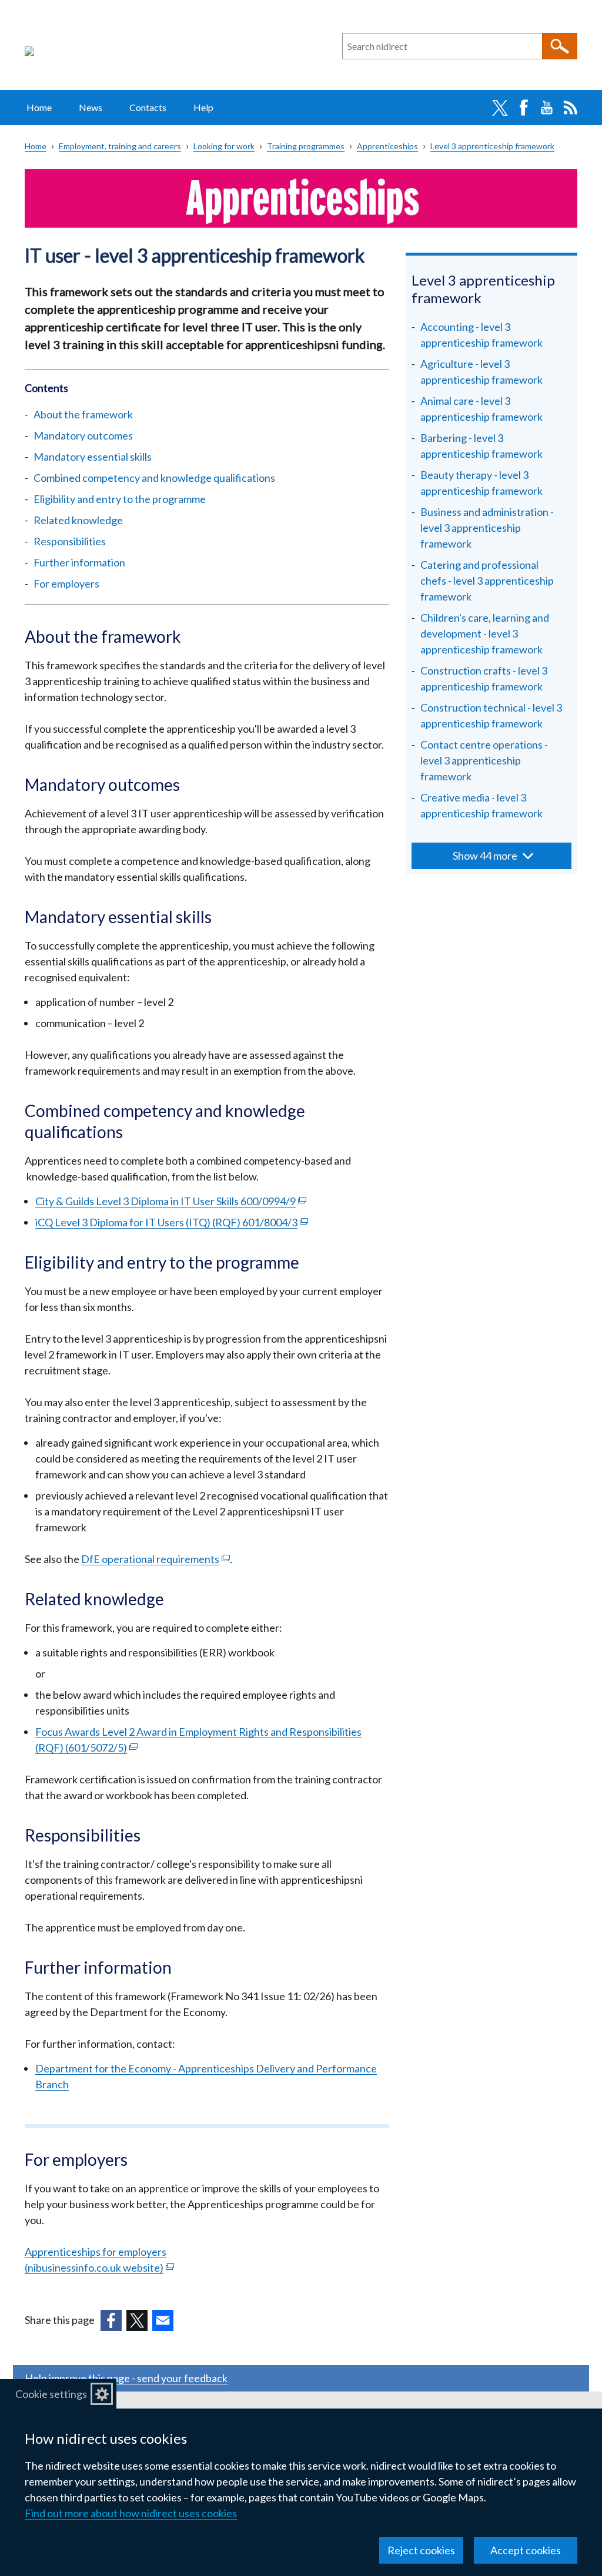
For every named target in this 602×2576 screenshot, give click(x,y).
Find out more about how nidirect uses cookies (131, 2513)
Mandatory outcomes (83, 435)
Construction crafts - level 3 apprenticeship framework (484, 678)
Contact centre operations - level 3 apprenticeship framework (484, 760)
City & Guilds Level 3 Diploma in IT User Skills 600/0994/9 (171, 1201)
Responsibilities (70, 541)
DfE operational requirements (155, 1559)
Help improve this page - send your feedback (126, 2378)
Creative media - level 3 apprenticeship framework (481, 805)
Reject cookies (421, 2550)
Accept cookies (526, 2550)
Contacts (148, 107)
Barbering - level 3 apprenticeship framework (481, 446)
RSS (570, 108)
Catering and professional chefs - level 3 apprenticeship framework (487, 581)
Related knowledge (78, 520)
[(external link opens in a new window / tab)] (111, 2320)
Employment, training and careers (120, 146)
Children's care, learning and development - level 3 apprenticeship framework (485, 633)
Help (203, 107)
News (91, 107)
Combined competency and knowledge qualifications (154, 478)
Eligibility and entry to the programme (120, 499)
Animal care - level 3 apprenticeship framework (481, 409)
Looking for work (224, 146)
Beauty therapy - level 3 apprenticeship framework (481, 483)
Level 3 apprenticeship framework (492, 146)
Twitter (500, 108)
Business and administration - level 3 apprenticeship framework (487, 528)
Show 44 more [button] (485, 856)
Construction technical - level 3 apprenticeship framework (491, 715)
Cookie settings (51, 2394)
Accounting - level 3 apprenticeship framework (481, 335)
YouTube (547, 108)
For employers (66, 583)
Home (39, 107)
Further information (79, 562)
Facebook (523, 108)
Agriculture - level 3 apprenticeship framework (481, 372)
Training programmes (306, 146)
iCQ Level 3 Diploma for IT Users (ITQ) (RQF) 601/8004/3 (172, 1222)
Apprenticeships (387, 146)
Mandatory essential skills (93, 457)
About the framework (83, 414)
